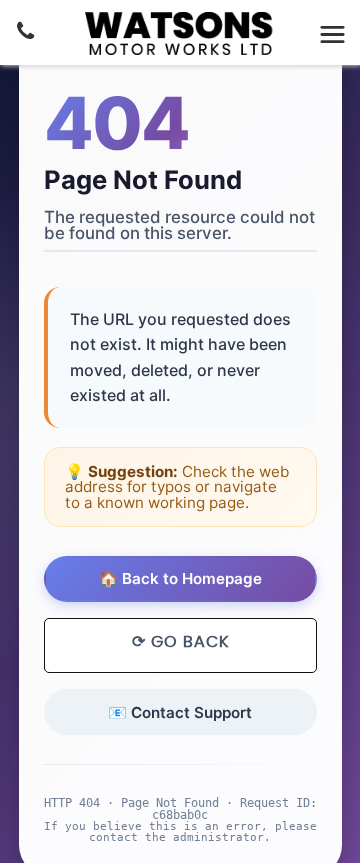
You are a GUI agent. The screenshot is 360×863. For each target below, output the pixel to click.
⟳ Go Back (180, 642)
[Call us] (25, 31)
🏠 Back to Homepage (180, 578)
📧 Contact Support (180, 712)
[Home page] (180, 33)
